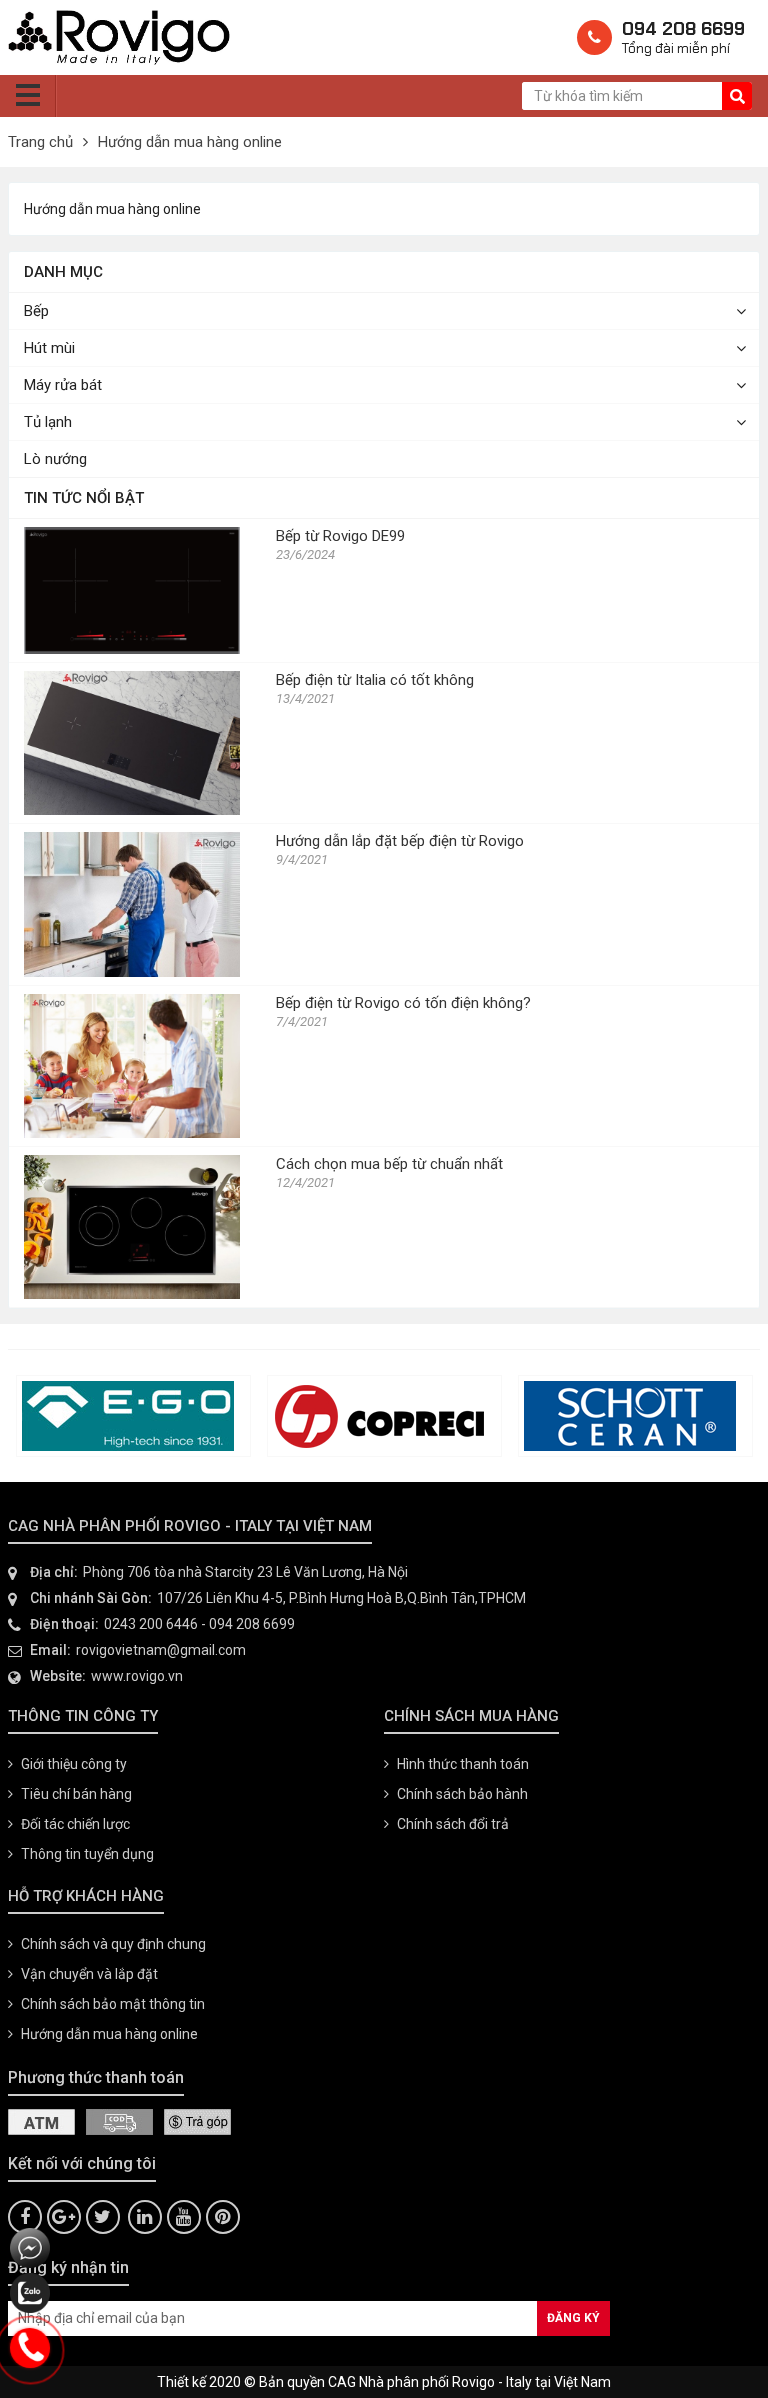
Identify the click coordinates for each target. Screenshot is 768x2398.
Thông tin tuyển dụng (87, 1854)
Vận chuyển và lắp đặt (89, 1974)
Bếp (36, 311)
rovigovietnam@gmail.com (161, 1650)
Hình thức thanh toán (463, 1764)
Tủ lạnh (48, 422)
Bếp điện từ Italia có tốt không (375, 680)
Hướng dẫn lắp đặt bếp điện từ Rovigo (400, 841)
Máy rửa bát (63, 385)
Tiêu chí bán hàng (76, 1794)
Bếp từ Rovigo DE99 (340, 536)
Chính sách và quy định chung (113, 1944)
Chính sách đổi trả (453, 1824)
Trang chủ (40, 142)
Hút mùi (49, 348)
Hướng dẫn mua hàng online (190, 142)
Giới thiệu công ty (74, 1764)
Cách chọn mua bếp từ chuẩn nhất (389, 1164)
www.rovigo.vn (137, 1676)
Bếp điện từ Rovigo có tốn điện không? (403, 1003)
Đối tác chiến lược (75, 1824)
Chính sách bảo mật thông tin (113, 2004)
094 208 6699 (252, 1624)
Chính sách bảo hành (462, 1794)
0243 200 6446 (151, 1624)
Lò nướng (55, 459)
